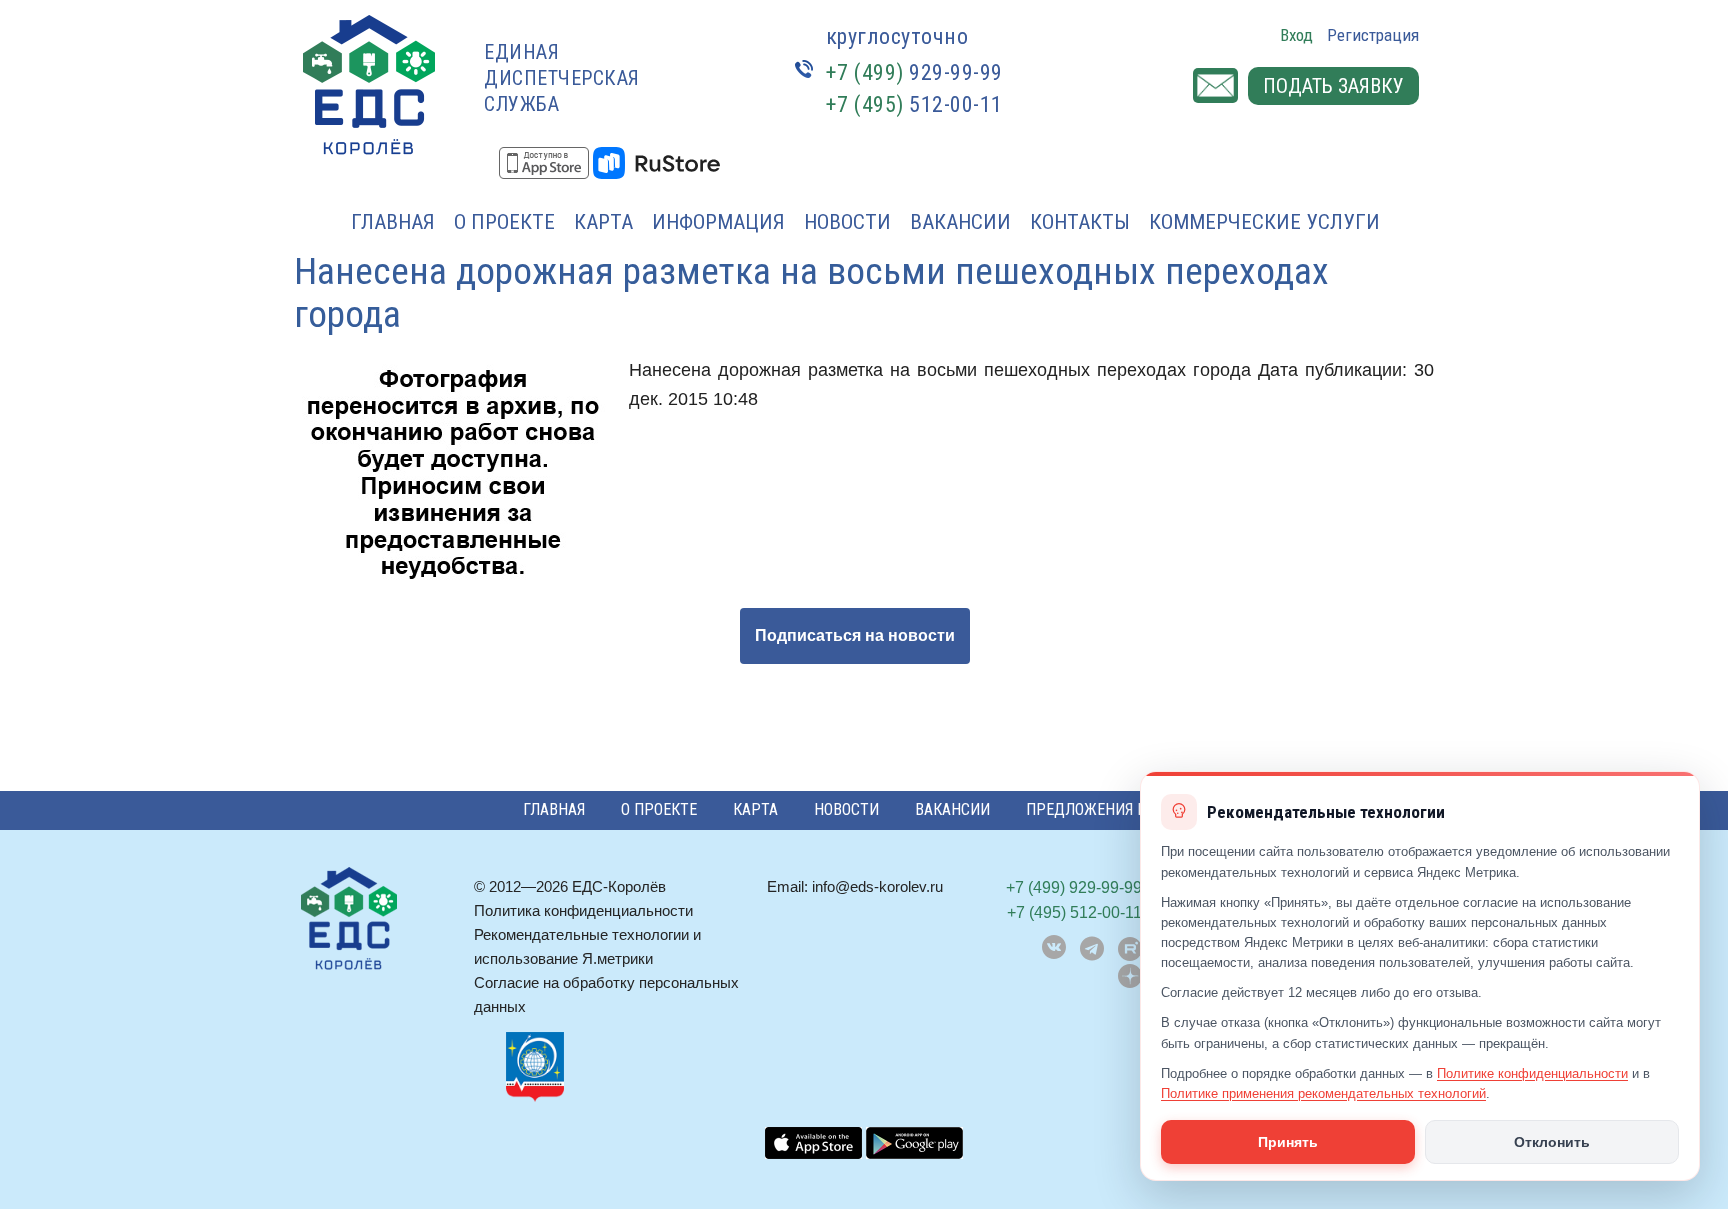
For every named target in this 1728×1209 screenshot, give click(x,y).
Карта (603, 222)
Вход (1296, 35)
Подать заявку (1333, 86)
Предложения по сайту (1116, 809)
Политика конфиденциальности (583, 910)
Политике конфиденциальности (1532, 1073)
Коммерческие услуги (1264, 222)
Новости (847, 222)
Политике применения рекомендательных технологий (1323, 1093)
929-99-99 (914, 72)
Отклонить (1552, 1142)
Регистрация (1373, 35)
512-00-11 (914, 104)
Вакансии (960, 222)
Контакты (1080, 222)
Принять (1288, 1142)
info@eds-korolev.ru (877, 886)
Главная (393, 222)
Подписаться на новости (855, 635)
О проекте (504, 222)
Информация (718, 222)
